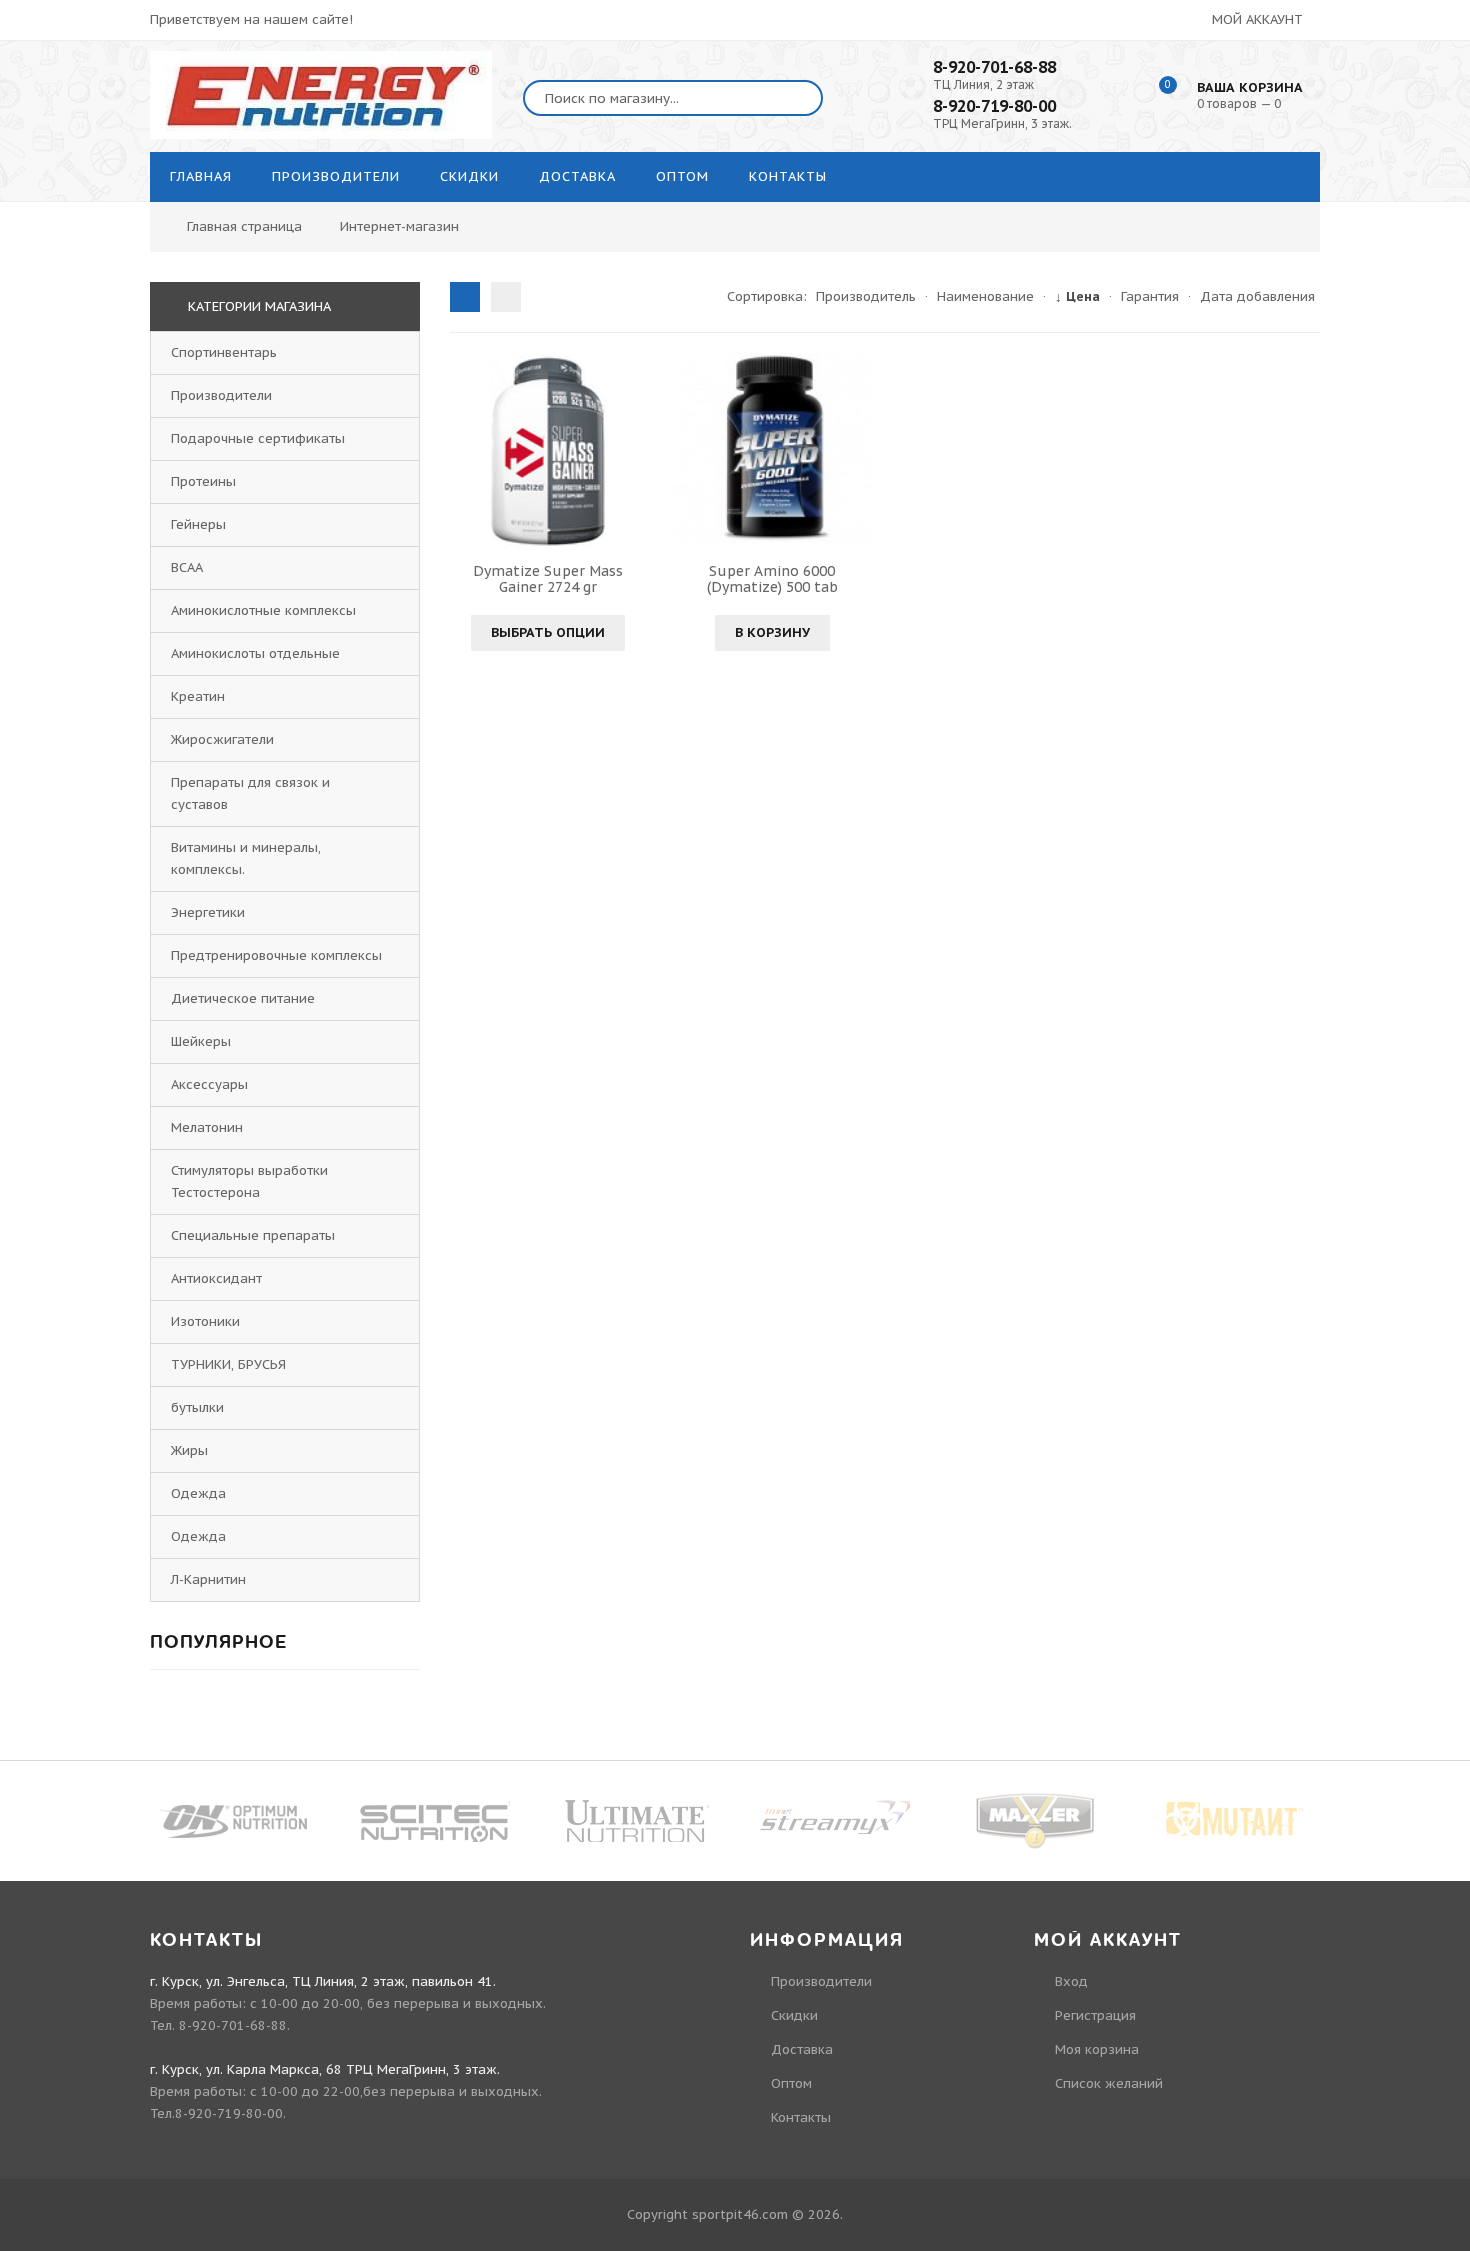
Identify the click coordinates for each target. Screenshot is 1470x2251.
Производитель (866, 296)
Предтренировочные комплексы (276, 955)
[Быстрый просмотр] (548, 450)
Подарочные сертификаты (258, 438)
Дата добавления (1257, 296)
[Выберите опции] (468, 450)
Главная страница (244, 226)
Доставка (802, 2049)
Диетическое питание (243, 998)
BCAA (187, 567)
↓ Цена (1077, 296)
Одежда (198, 1493)
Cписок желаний (1109, 2083)
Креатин (198, 696)
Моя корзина (1097, 2049)
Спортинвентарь (224, 352)
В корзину (772, 632)
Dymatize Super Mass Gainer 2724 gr (548, 579)
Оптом (791, 2083)
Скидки (794, 2015)
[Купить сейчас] (693, 450)
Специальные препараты (253, 1235)
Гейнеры (198, 524)
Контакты (801, 2117)
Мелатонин (207, 1127)
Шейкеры (201, 1041)
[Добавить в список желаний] (627, 450)
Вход (1071, 1981)
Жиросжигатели (222, 739)
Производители (221, 395)
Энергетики (208, 912)
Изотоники (205, 1321)
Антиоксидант (216, 1278)
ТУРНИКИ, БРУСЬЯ (228, 1364)
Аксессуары (209, 1084)
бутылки (197, 1407)
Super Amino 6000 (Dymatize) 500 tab (772, 579)
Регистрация (1095, 2015)
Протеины (203, 481)
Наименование (985, 296)
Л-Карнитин (208, 1579)
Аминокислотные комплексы (263, 610)
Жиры (189, 1450)
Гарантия (1150, 296)
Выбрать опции (548, 632)
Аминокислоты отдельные (255, 653)
